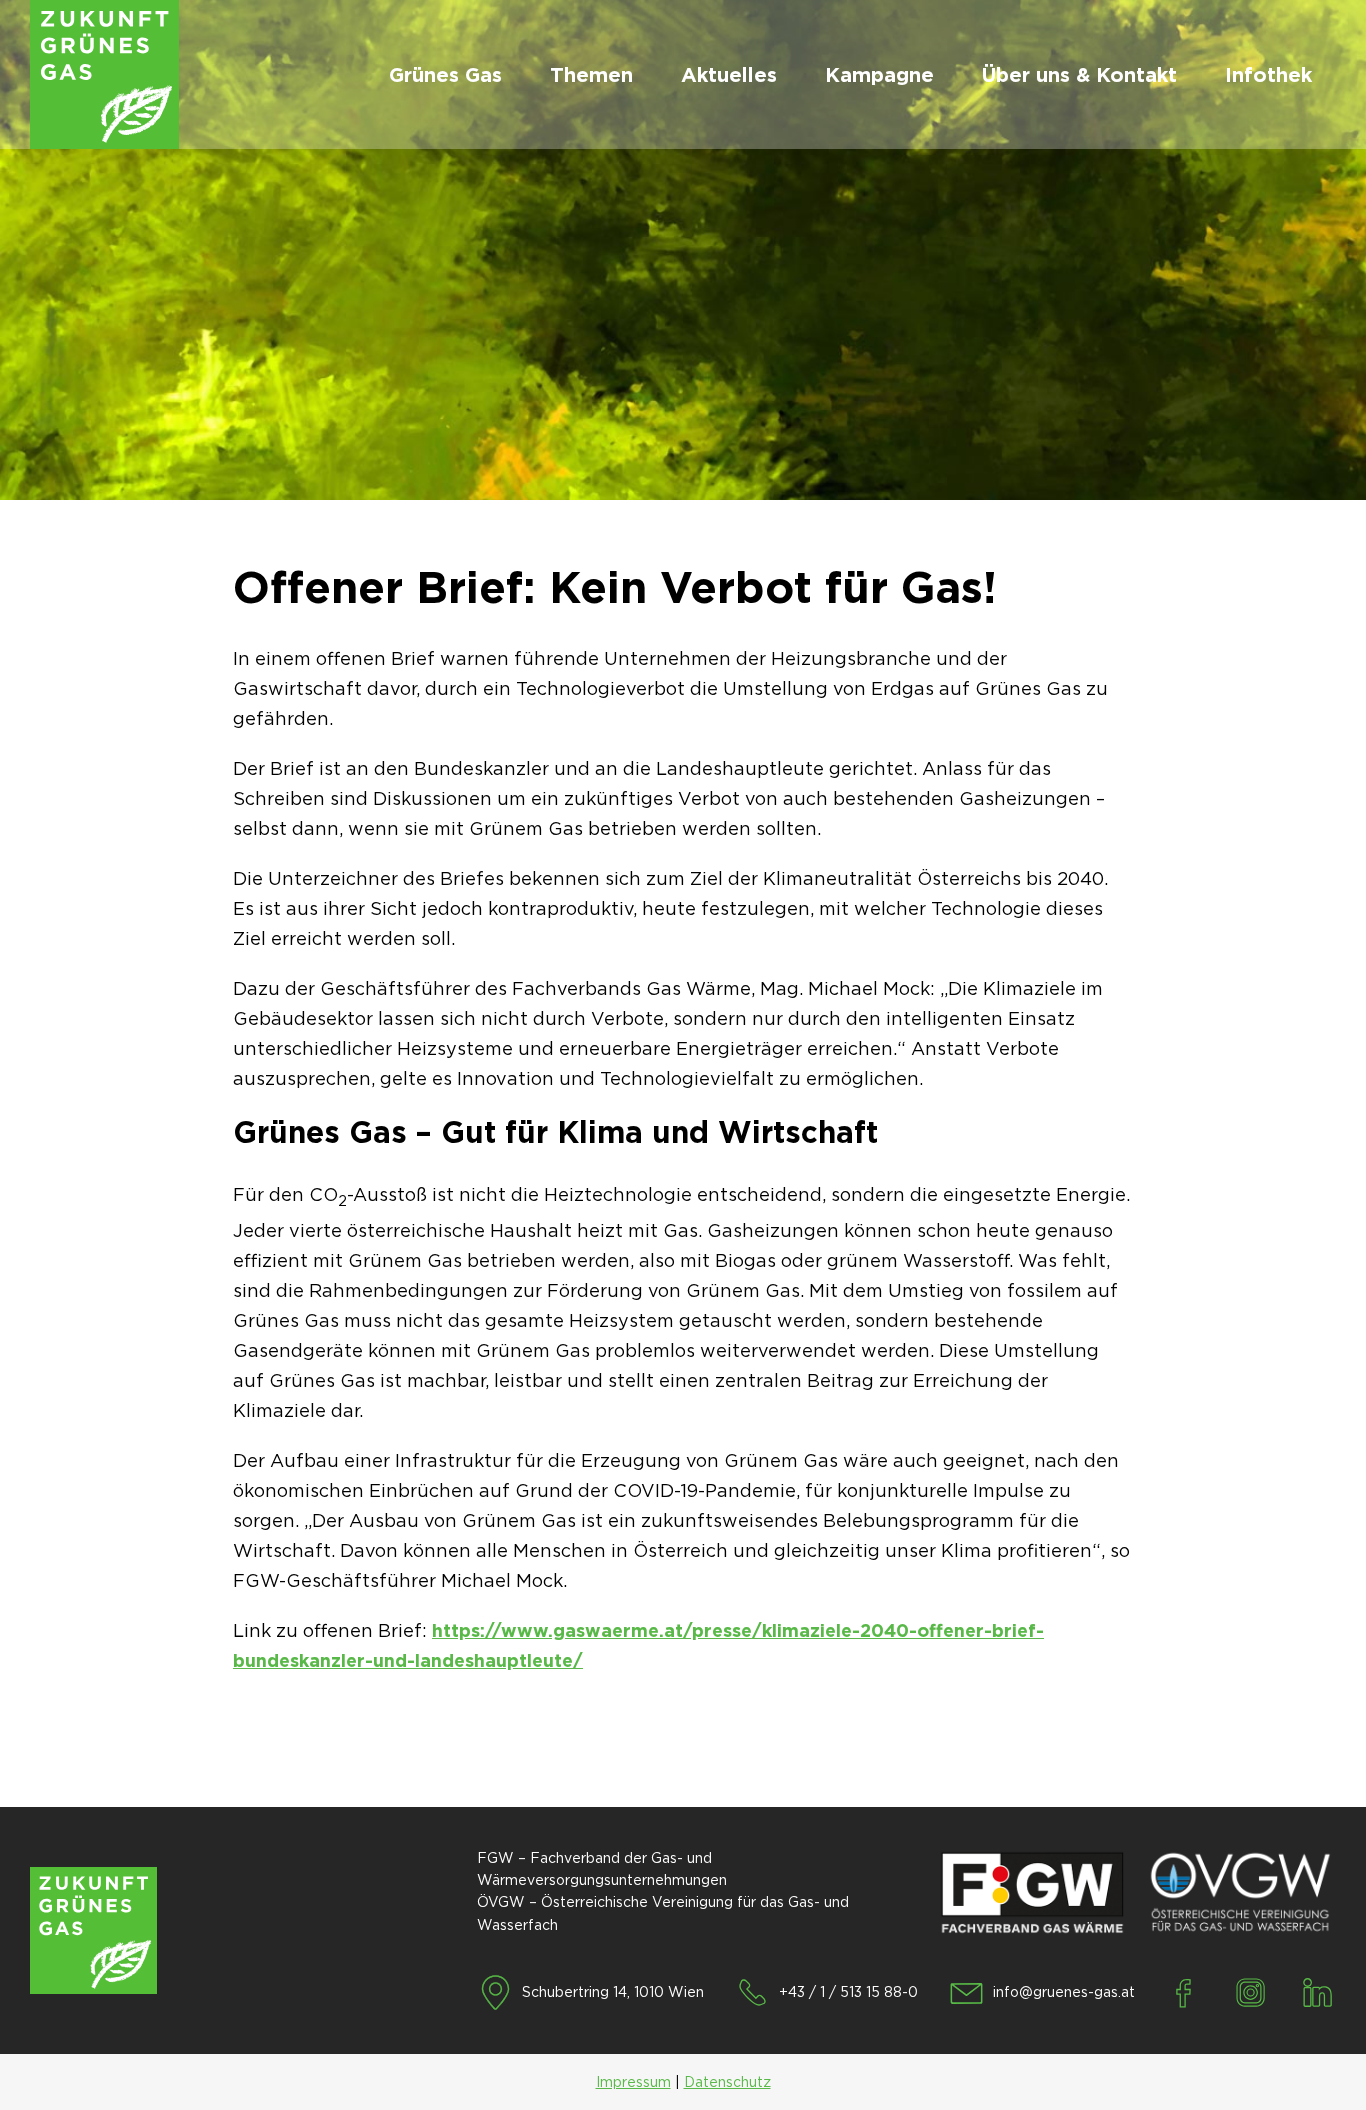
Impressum (633, 2082)
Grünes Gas (445, 75)
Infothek (1268, 75)
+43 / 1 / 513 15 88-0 (848, 1992)
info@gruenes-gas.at (1064, 1992)
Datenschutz (727, 2082)
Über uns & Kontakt (1079, 75)
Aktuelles (729, 75)
